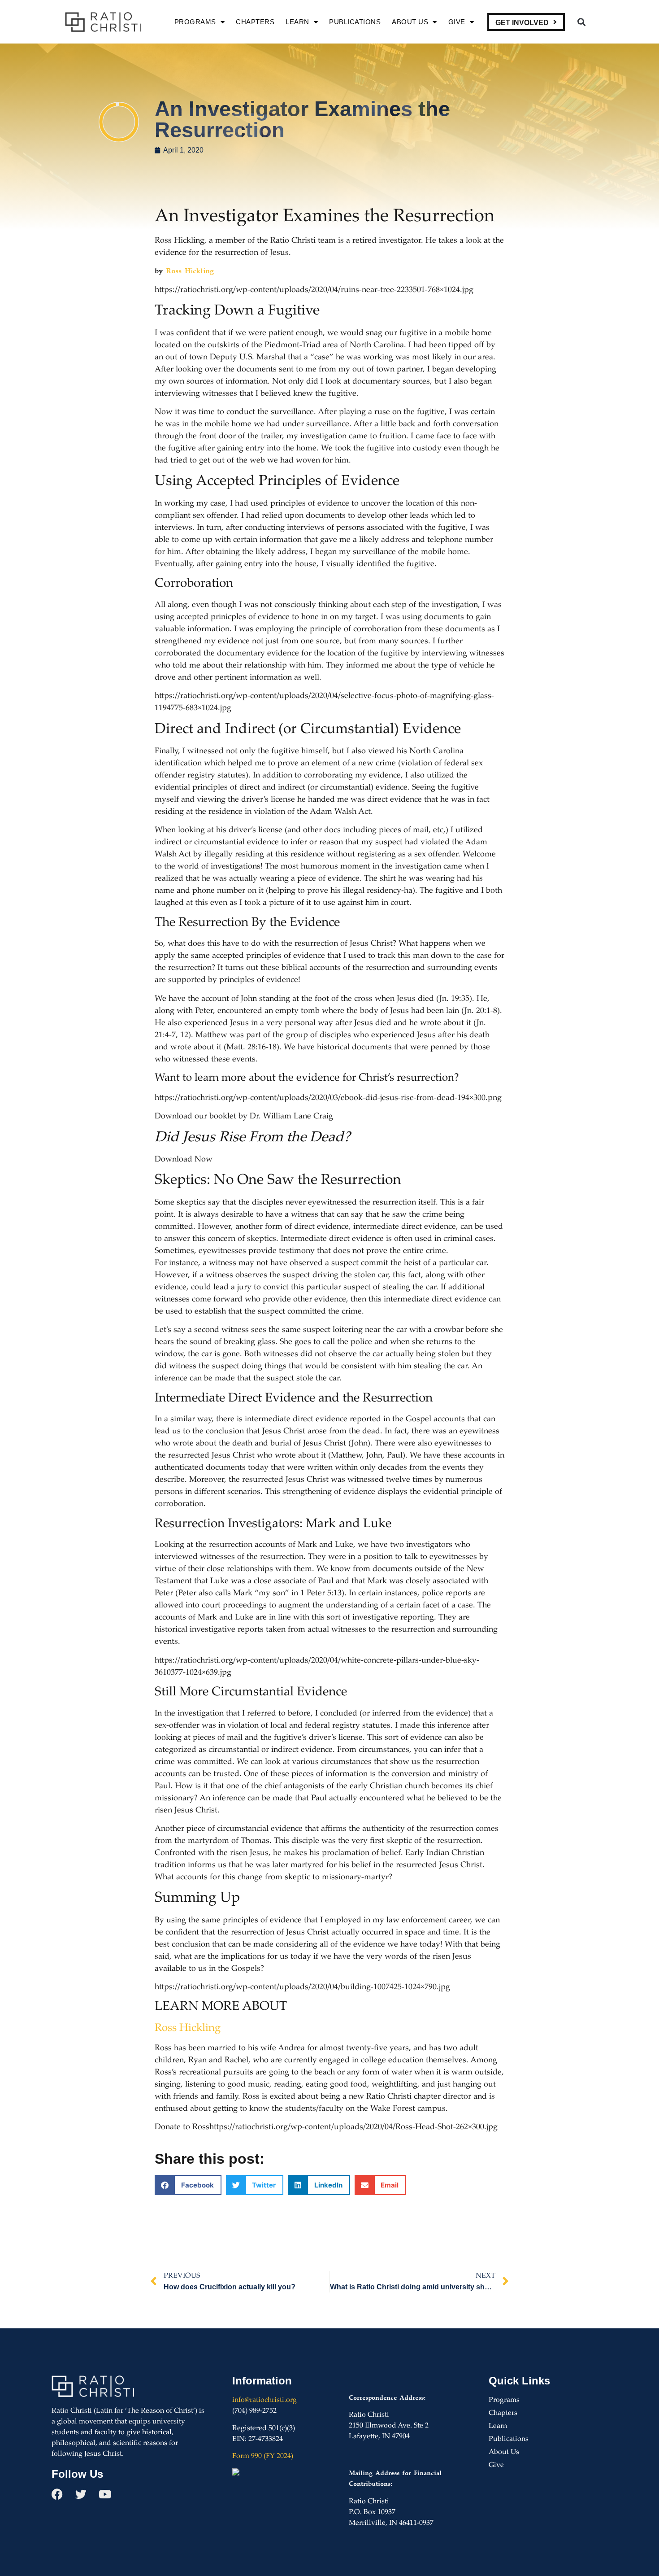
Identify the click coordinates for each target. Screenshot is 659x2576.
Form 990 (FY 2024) (263, 2456)
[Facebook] (57, 2494)
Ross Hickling (190, 271)
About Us (410, 22)
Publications (355, 22)
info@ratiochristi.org (264, 2400)
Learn (297, 22)
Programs (195, 22)
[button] (581, 22)
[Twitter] (81, 2494)
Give (457, 22)
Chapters (255, 22)
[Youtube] (105, 2494)
